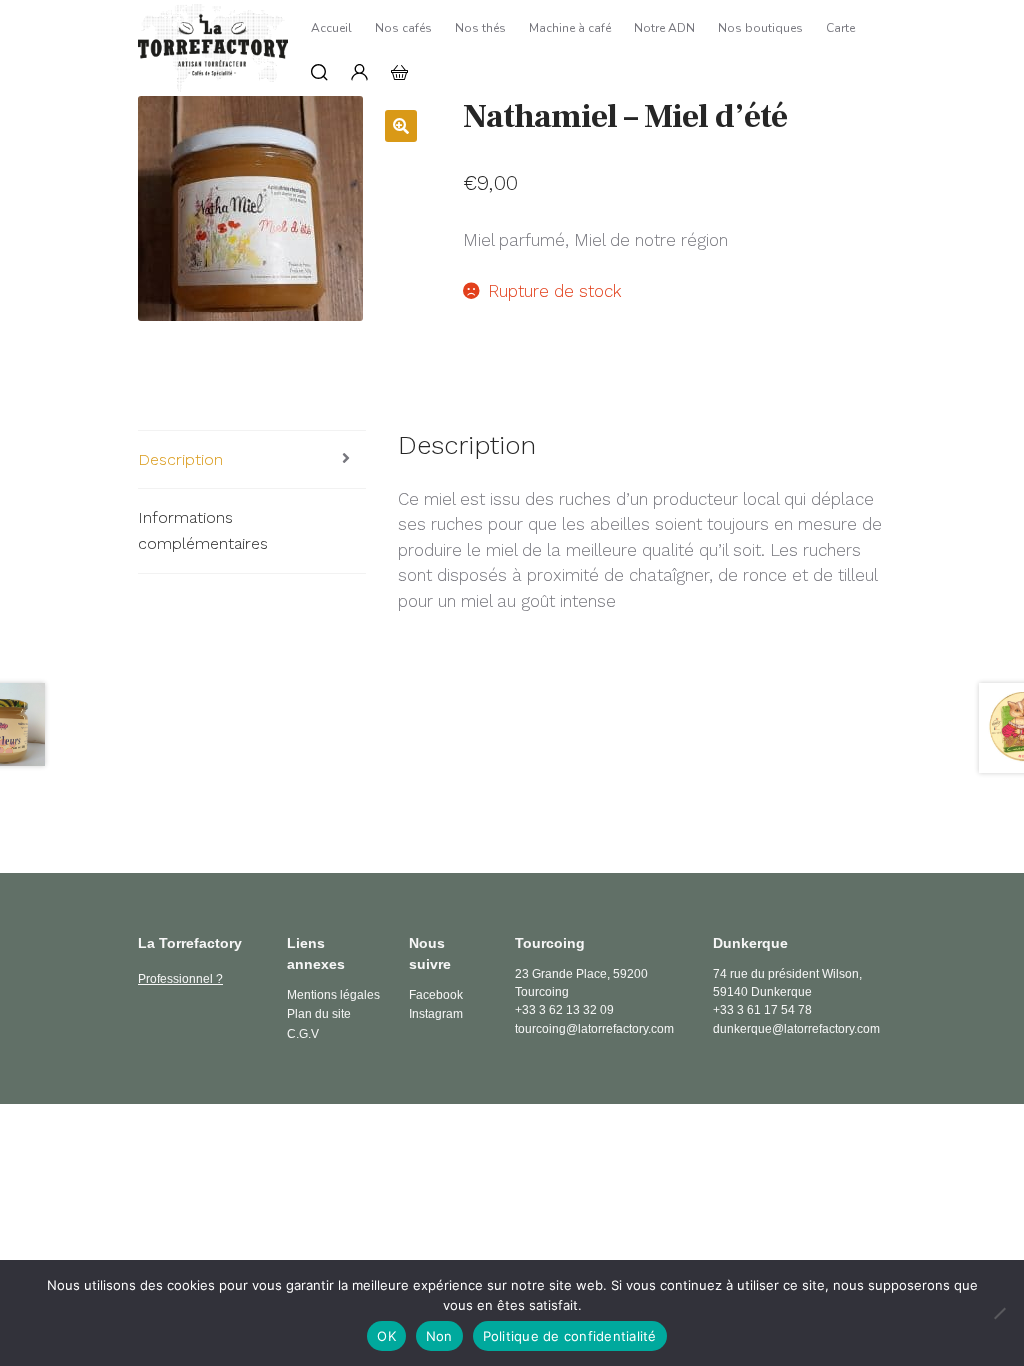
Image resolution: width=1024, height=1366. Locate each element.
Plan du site (319, 1014)
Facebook (436, 995)
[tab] (252, 460)
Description (180, 459)
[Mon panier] (399, 72)
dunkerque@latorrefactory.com (796, 1029)
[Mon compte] (359, 72)
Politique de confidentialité (570, 1336)
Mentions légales (333, 995)
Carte (840, 28)
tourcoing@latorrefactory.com (594, 1029)
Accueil (331, 28)
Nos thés (480, 28)
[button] (401, 126)
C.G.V (303, 1034)
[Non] (999, 1313)
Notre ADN (664, 28)
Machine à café (570, 28)
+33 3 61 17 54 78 (762, 1010)
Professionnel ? (180, 979)
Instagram (436, 1014)
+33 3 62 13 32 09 (564, 1010)
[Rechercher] (319, 72)
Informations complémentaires (203, 530)
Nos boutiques (760, 28)
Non (439, 1336)
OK (386, 1336)
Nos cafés (403, 28)
